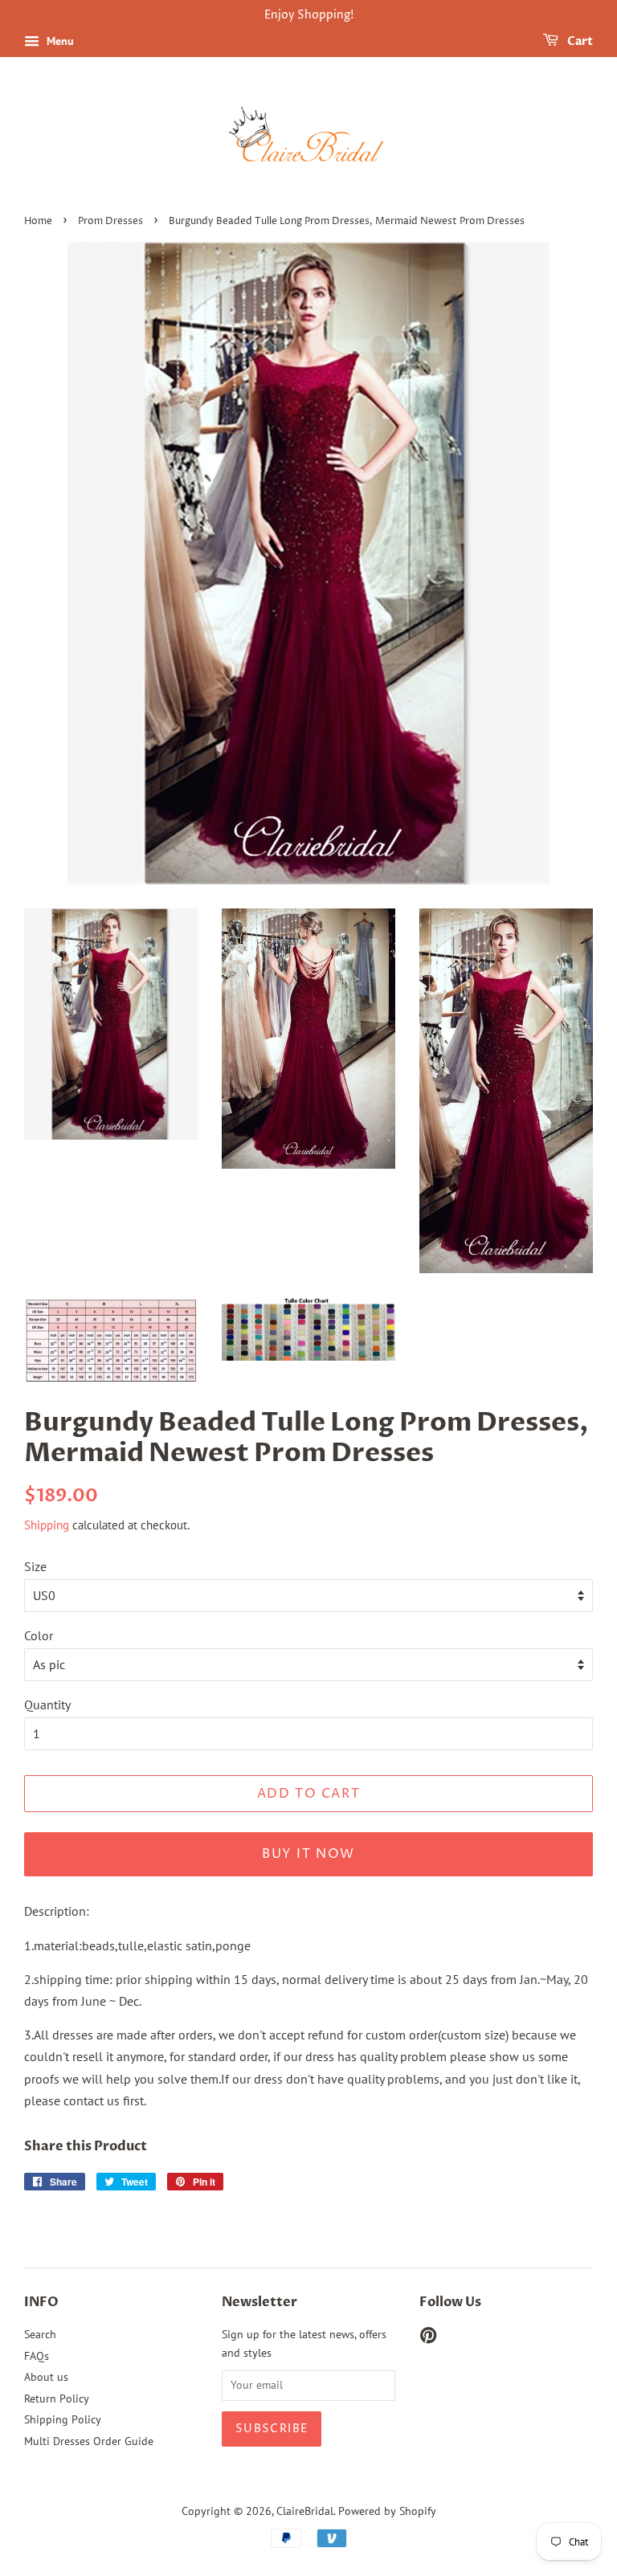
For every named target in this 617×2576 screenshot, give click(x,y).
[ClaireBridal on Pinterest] (428, 2338)
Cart (579, 41)
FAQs (37, 2356)
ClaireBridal (305, 2511)
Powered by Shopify (387, 2511)
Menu (59, 41)
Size (35, 1566)
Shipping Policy (63, 2419)
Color (39, 1635)
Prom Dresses (110, 221)
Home (38, 221)
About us (46, 2377)
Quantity (47, 1704)
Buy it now (308, 1854)
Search (40, 2334)
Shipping (47, 1525)
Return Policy (57, 2398)
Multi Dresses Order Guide (89, 2441)
